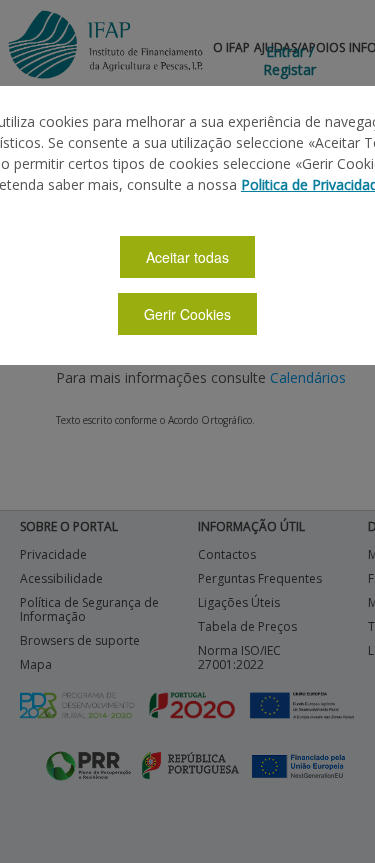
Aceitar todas (187, 257)
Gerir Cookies (187, 314)
